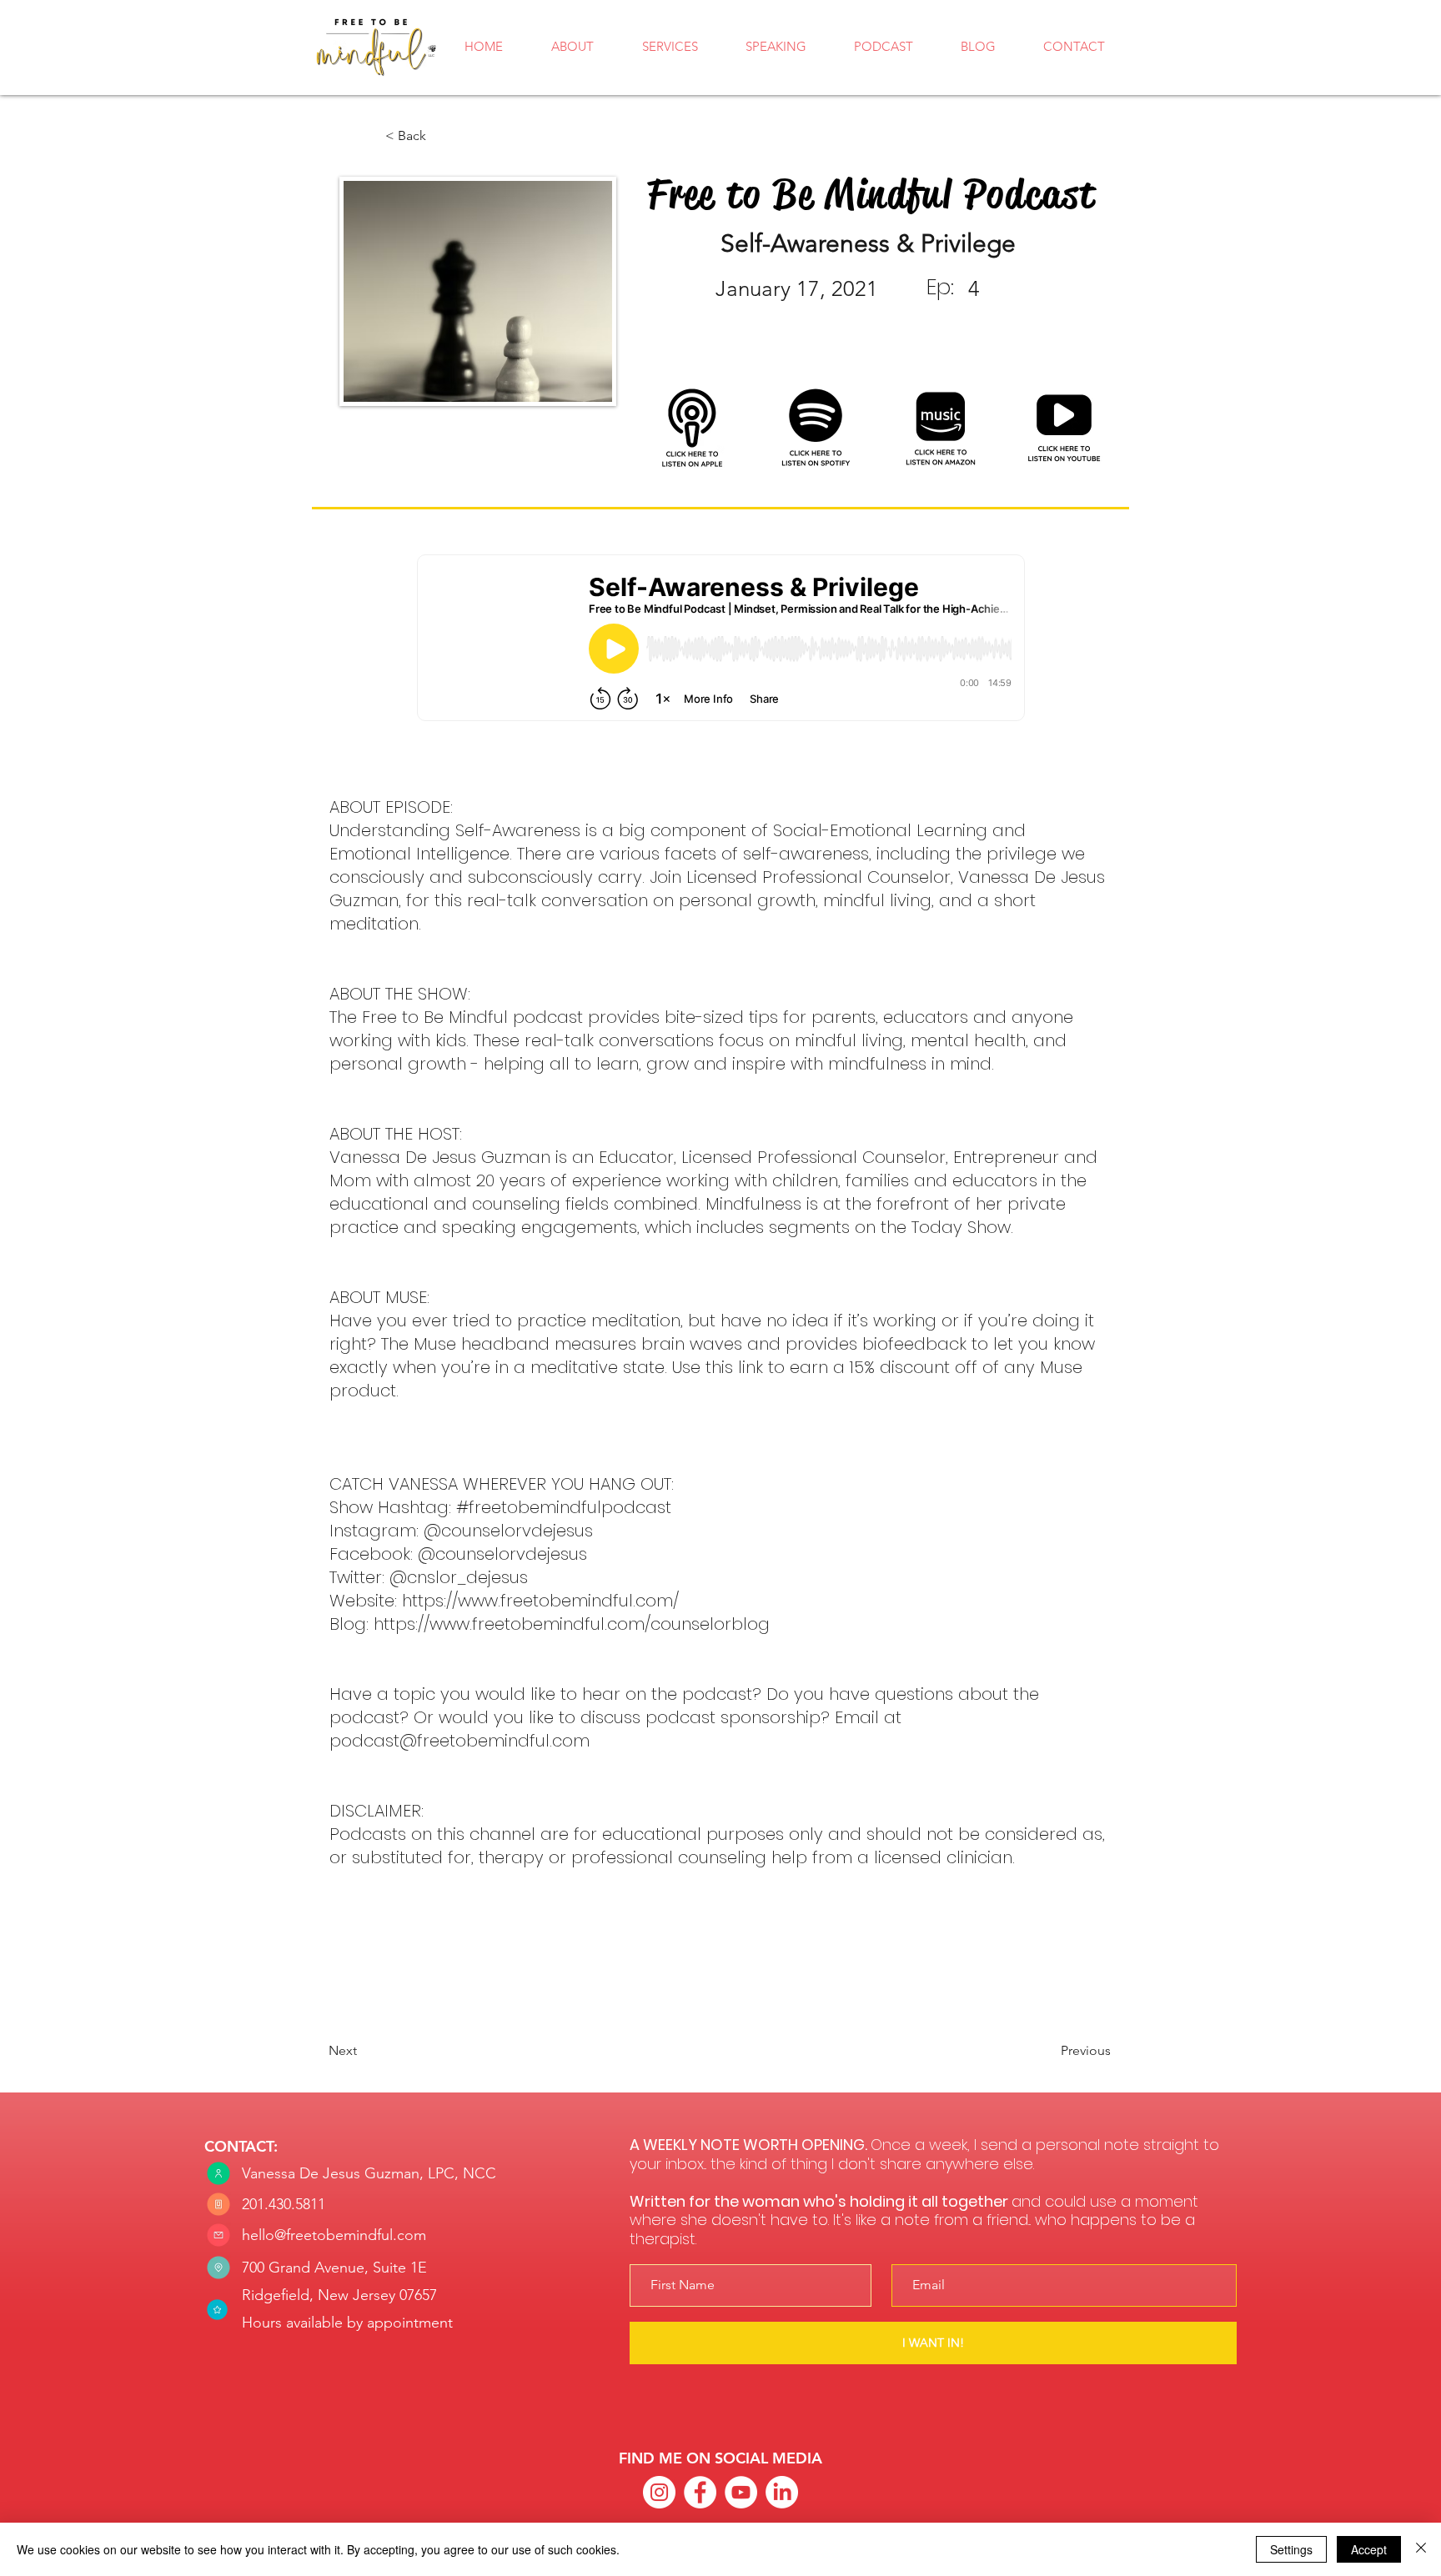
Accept (1369, 2549)
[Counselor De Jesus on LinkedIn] (782, 2492)
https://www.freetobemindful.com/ (540, 1601)
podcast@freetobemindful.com (459, 1741)
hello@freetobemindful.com (334, 2235)
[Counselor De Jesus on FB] (700, 2492)
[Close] (1421, 2549)
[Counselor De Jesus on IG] (659, 2492)
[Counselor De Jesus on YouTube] (741, 2492)
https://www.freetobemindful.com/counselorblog (572, 1624)
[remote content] (721, 639)
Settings (1291, 2549)
